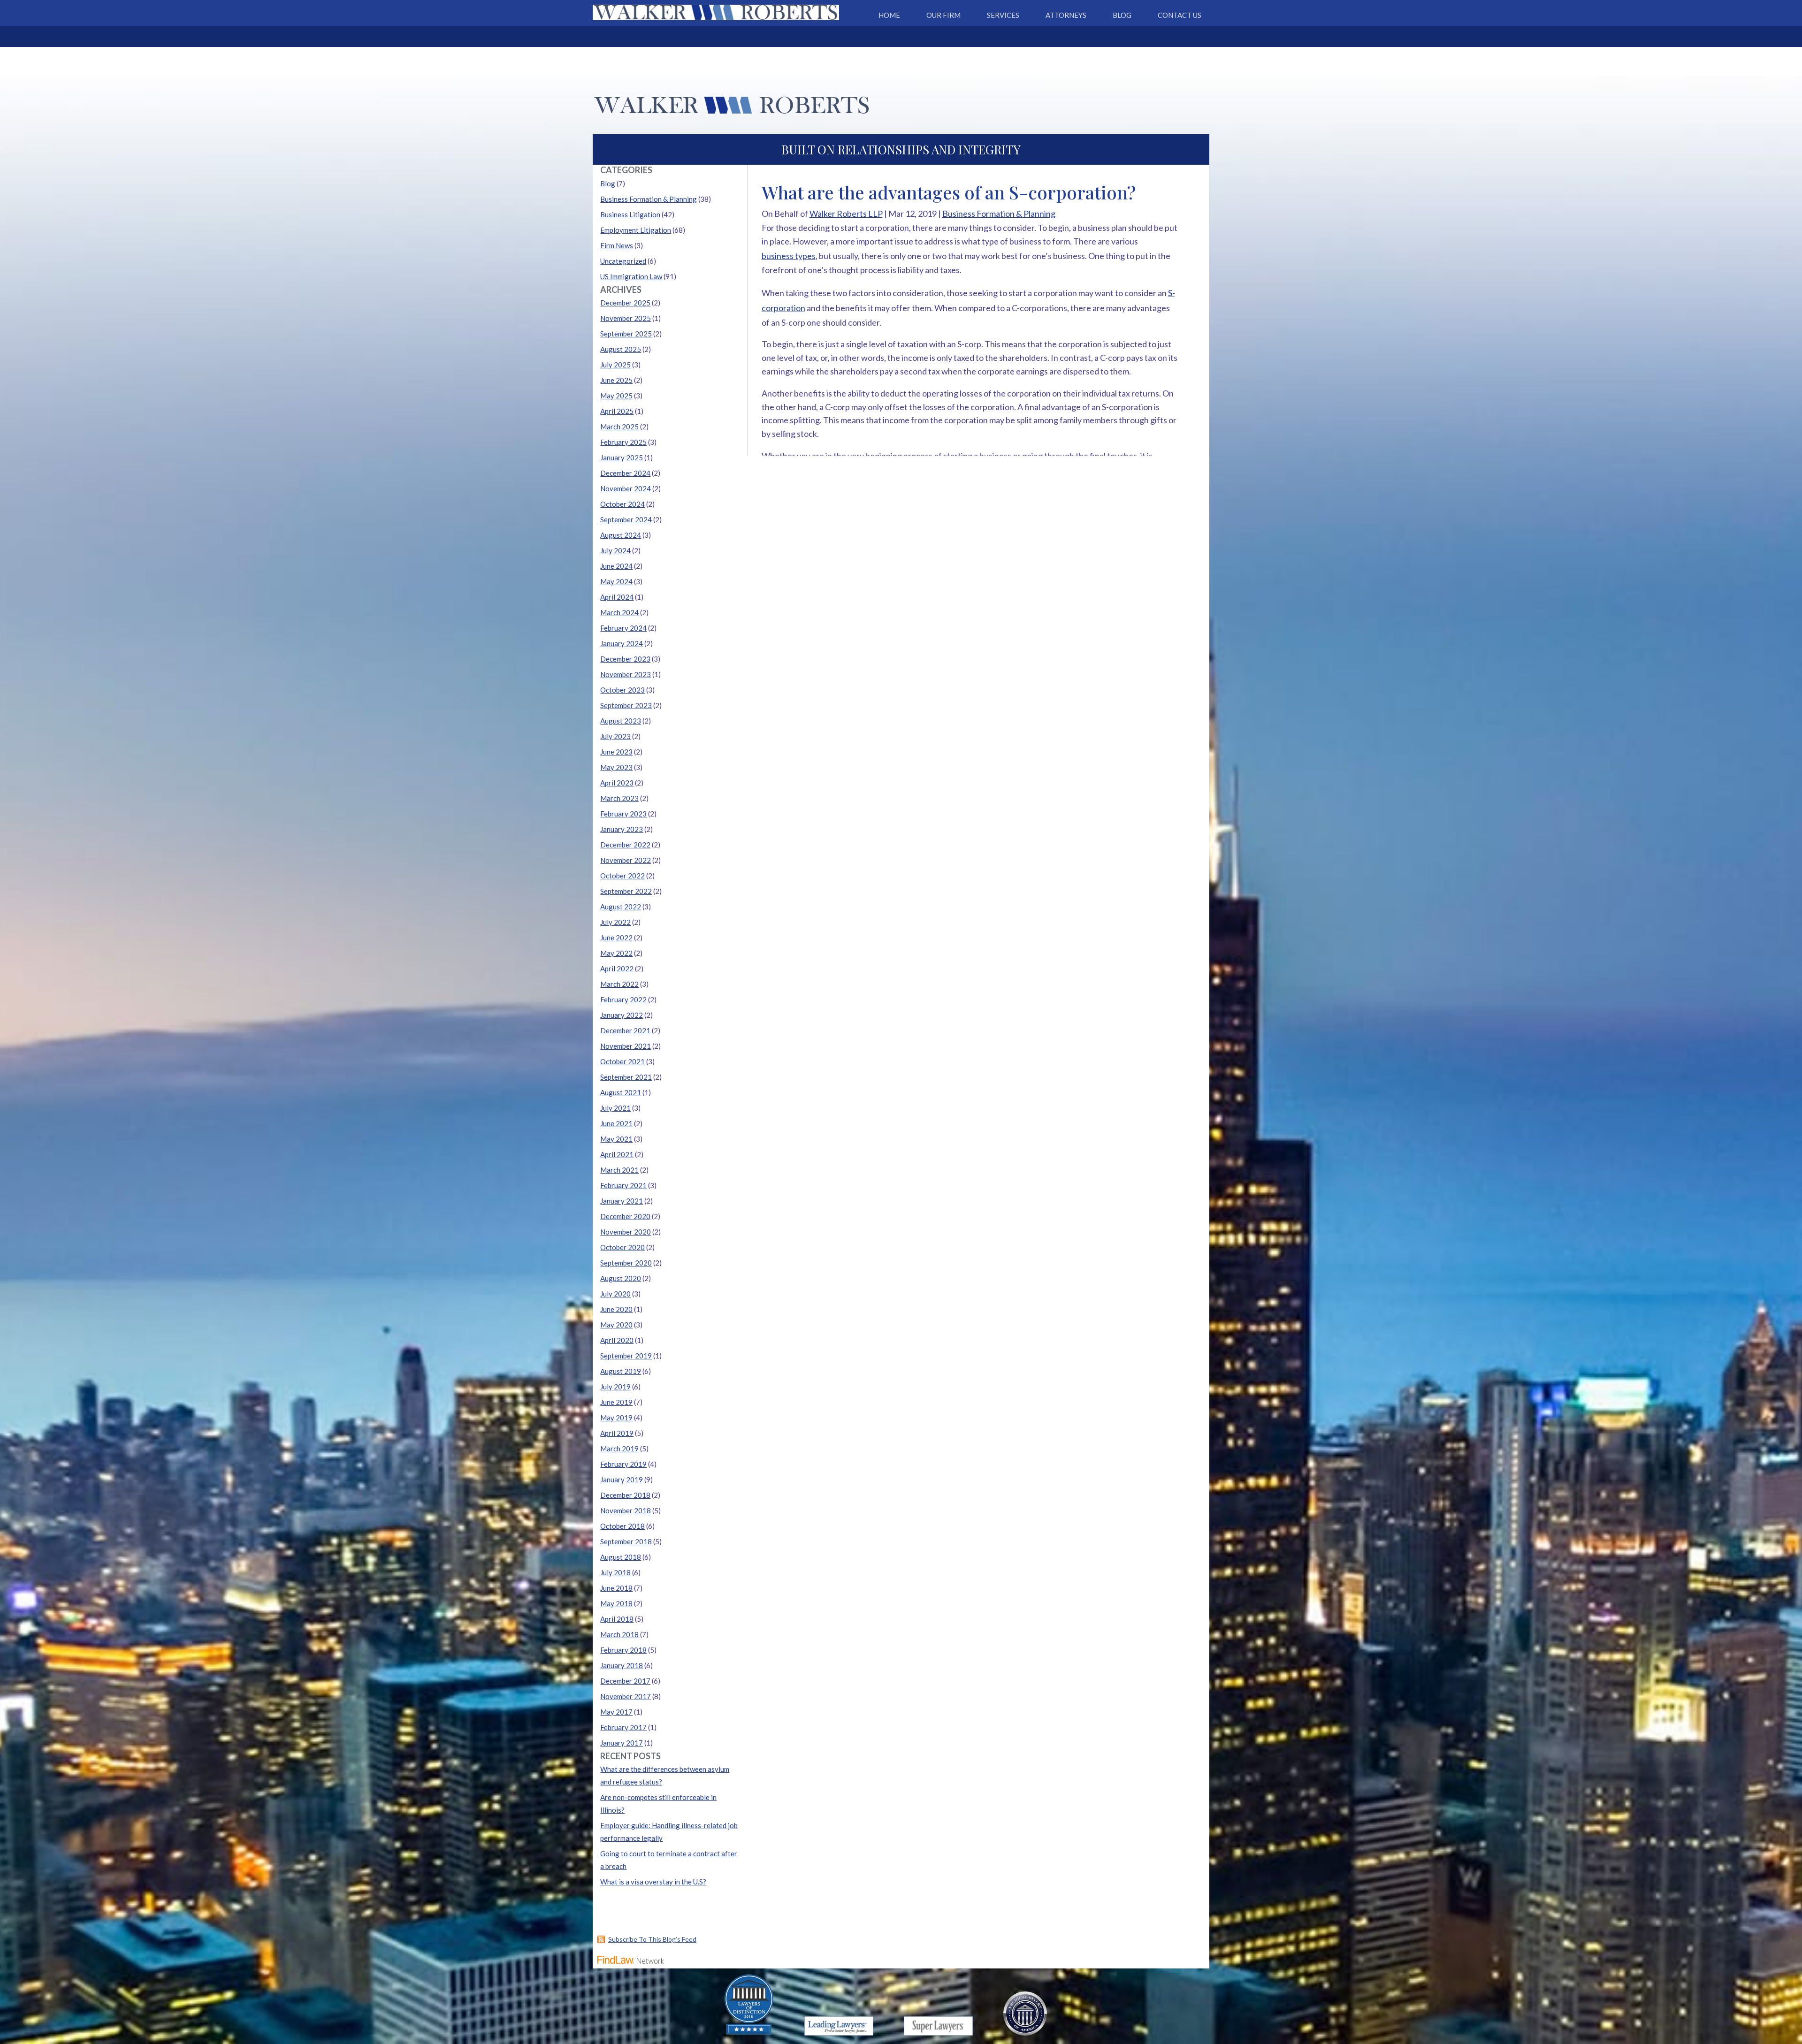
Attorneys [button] (1066, 15)
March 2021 (619, 1170)
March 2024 (619, 612)
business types (789, 256)
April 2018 (617, 1619)
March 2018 (619, 1634)
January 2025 (622, 458)
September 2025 (626, 334)
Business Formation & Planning (999, 214)
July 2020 (615, 1294)
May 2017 (616, 1712)
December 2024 (625, 473)
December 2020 (625, 1216)
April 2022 (617, 969)
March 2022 (619, 984)
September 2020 (626, 1263)
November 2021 (626, 1046)
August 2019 (621, 1371)
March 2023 (619, 798)
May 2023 (616, 767)
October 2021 (622, 1061)
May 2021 (616, 1139)
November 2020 (626, 1232)
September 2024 (626, 519)
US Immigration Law (631, 276)
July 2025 (615, 365)
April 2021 (617, 1154)
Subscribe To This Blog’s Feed (652, 1939)
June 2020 (616, 1309)
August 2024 (621, 535)
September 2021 (626, 1077)
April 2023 (617, 783)
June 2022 (616, 938)
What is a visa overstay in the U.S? (653, 1882)
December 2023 (625, 659)
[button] (1793, 1976)
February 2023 (623, 814)
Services (1003, 15)
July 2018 (615, 1572)
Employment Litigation (636, 230)
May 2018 (616, 1603)
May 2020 (616, 1325)
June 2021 (616, 1123)
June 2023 (616, 752)
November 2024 (626, 488)
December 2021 (625, 1030)
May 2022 (616, 953)
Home (889, 15)
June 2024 (616, 566)
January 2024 (622, 643)
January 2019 (622, 1480)
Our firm (943, 15)
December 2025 (625, 303)
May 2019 (616, 1418)
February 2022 (623, 999)
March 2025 (619, 427)
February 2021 (623, 1185)
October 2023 (622, 690)
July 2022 (615, 922)
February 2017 (623, 1727)
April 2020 (617, 1340)
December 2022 (625, 845)
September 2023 (626, 705)
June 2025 (616, 380)
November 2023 (626, 674)
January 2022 (622, 1015)
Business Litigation (630, 214)
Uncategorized (623, 261)
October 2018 (622, 1526)
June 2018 (616, 1588)
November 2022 (626, 860)
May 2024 (616, 581)
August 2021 (621, 1092)
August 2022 (621, 907)
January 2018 (622, 1665)
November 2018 (626, 1510)
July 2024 (615, 550)
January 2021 (622, 1201)
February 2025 (623, 442)
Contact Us (1180, 15)
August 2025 (621, 349)
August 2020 (621, 1278)
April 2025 (617, 411)
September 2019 (626, 1356)
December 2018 (625, 1495)
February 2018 (623, 1650)
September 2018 (626, 1541)
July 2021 (615, 1108)
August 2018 (621, 1557)
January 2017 (622, 1743)
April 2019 (617, 1433)
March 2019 (619, 1449)
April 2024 (617, 597)
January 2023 (622, 829)
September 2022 (626, 891)
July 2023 (615, 736)
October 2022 (622, 876)
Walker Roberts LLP (846, 214)
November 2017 (626, 1696)
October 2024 (622, 504)
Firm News (617, 245)
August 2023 (621, 721)
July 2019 (615, 1387)
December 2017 (625, 1681)
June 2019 (616, 1402)
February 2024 (623, 628)
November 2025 (626, 318)
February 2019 (623, 1464)
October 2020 (622, 1247)
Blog (1122, 15)
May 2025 (616, 396)
